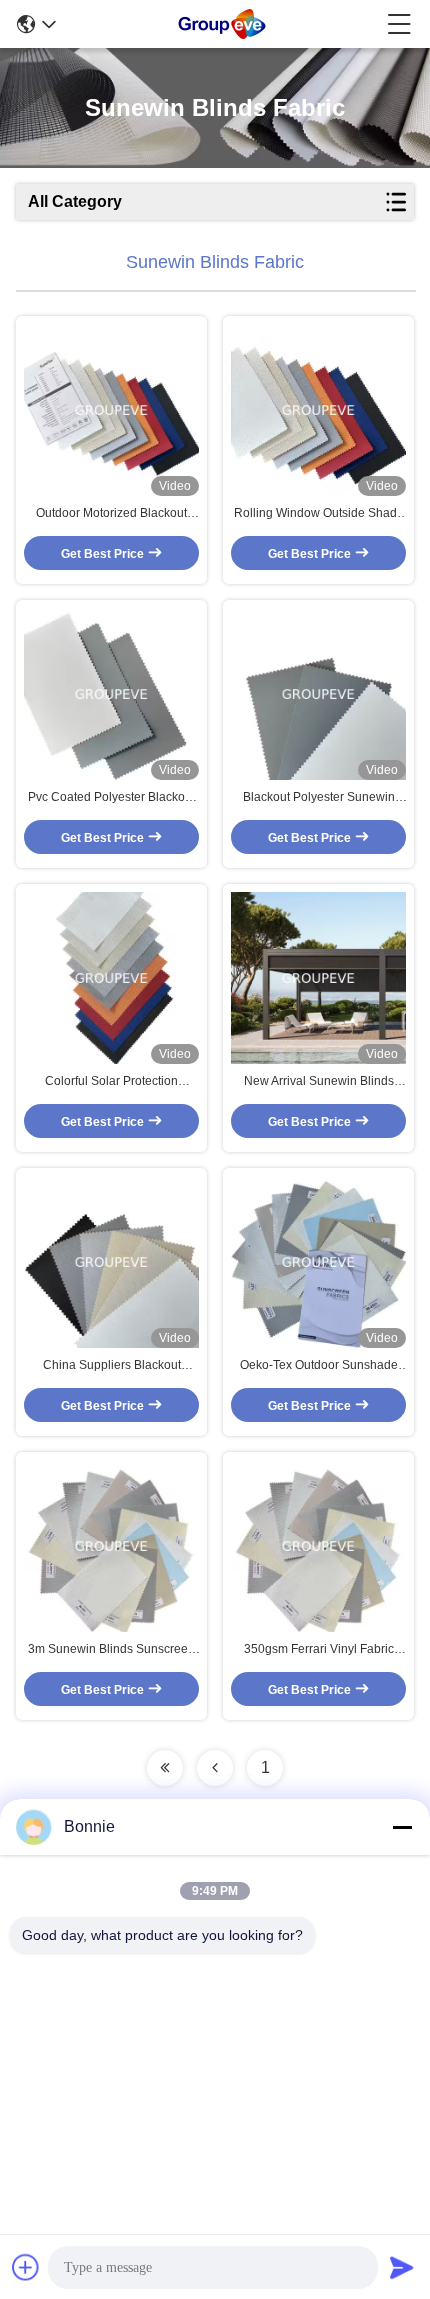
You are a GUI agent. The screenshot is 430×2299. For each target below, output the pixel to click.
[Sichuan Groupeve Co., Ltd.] (222, 24)
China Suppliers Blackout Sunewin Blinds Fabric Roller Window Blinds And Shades (112, 1366)
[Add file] (26, 2267)
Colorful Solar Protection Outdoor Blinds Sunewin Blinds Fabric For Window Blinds (111, 1082)
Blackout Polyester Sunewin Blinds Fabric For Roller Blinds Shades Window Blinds (318, 798)
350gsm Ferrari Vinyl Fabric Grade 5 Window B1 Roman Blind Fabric (319, 1650)
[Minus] (402, 1827)
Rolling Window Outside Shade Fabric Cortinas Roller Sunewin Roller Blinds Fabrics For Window (319, 514)
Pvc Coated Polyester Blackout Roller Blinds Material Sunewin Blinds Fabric (112, 798)
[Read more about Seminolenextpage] (165, 1768)
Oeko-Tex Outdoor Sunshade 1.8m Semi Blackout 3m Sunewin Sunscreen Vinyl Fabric (319, 1366)
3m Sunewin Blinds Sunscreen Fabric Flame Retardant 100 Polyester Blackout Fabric (111, 1650)
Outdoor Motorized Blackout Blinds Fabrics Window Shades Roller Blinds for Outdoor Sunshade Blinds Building (111, 514)
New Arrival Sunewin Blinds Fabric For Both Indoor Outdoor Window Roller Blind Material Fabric (319, 1082)
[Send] (402, 2267)
